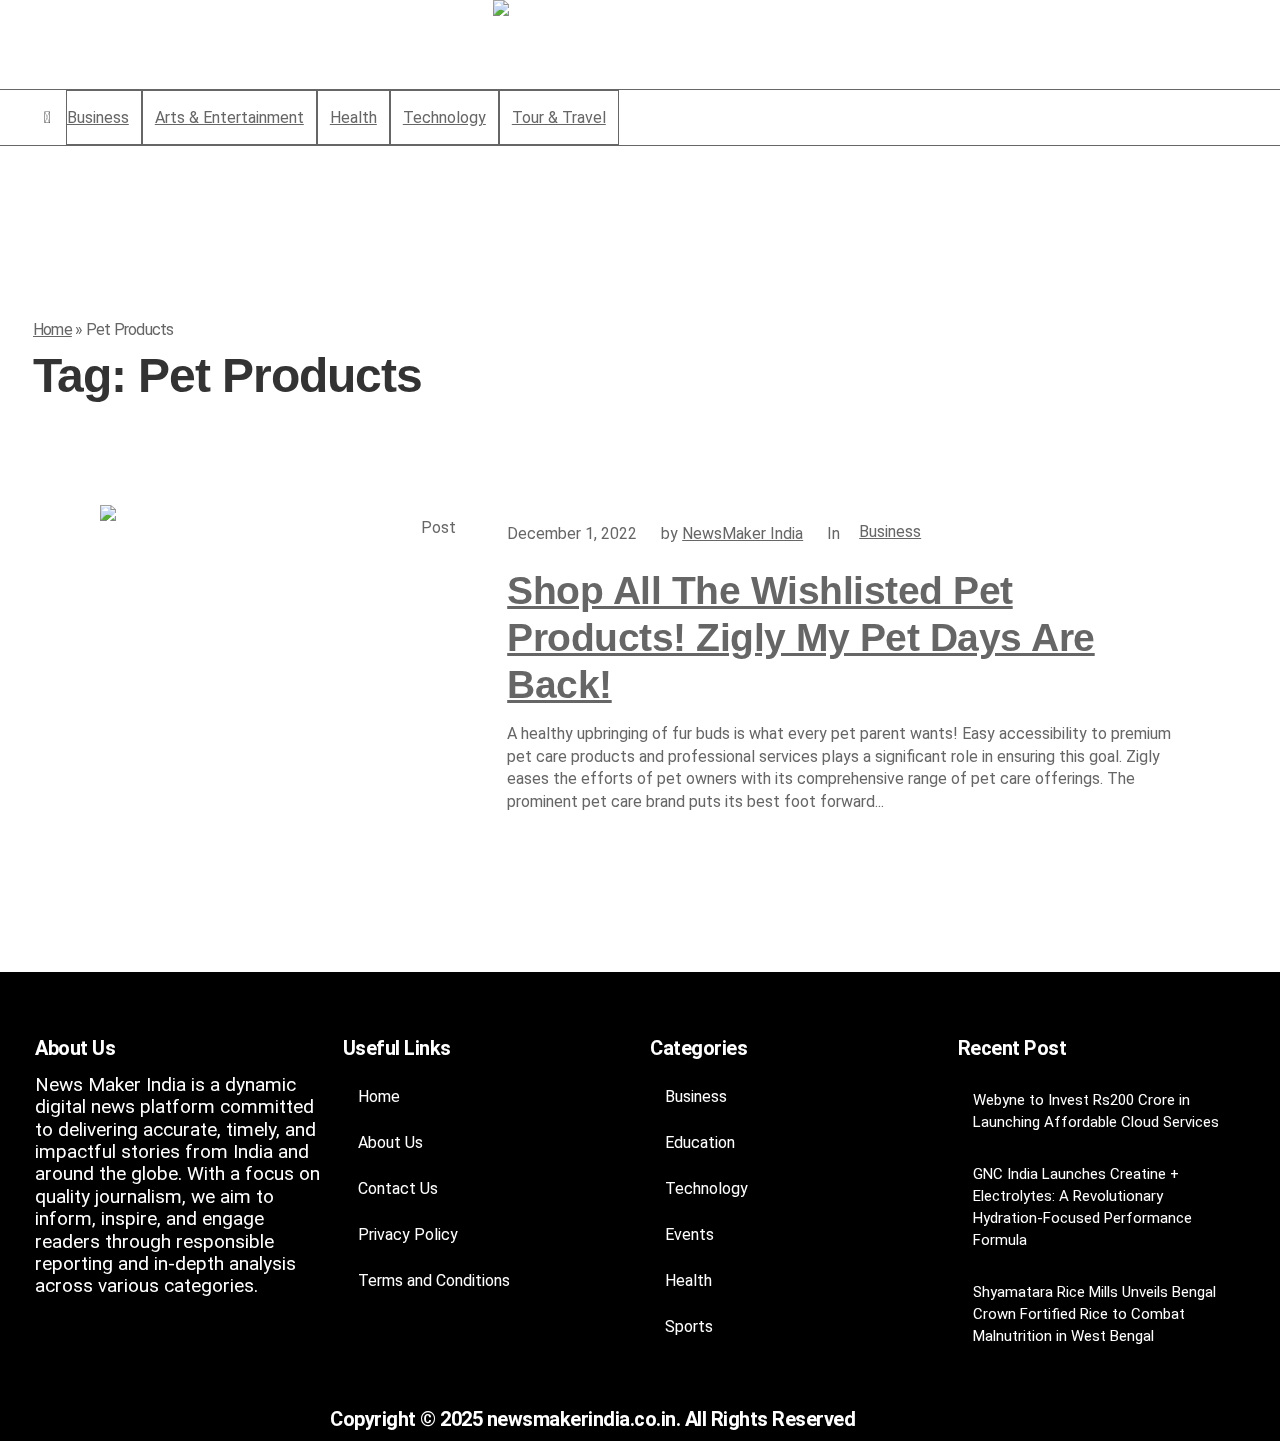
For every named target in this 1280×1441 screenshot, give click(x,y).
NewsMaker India (742, 533)
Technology (706, 1188)
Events (689, 1234)
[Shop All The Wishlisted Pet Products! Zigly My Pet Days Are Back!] (283, 688)
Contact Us (398, 1188)
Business (890, 531)
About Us (390, 1142)
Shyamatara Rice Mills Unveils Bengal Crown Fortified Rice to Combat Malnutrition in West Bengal (1094, 1314)
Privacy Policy (408, 1234)
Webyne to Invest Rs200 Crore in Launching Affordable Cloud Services (1096, 1111)
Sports (689, 1326)
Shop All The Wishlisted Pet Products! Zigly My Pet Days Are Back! (801, 637)
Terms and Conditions (434, 1280)
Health (688, 1280)
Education (700, 1142)
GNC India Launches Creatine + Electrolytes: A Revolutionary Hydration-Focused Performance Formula (1082, 1207)
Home (52, 329)
